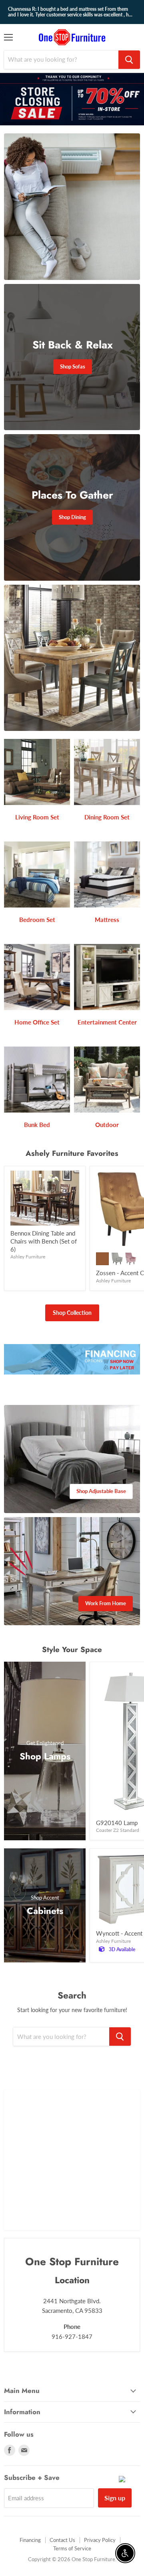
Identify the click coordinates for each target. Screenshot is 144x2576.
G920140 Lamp (117, 1823)
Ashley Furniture (28, 1257)
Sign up (115, 2498)
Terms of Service (72, 2548)
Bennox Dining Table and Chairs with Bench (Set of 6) (44, 1241)
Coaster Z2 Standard (118, 1830)
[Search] (129, 60)
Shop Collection (72, 1313)
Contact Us (62, 2540)
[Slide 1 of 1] (72, 99)
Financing (30, 2540)
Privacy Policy (100, 2540)
